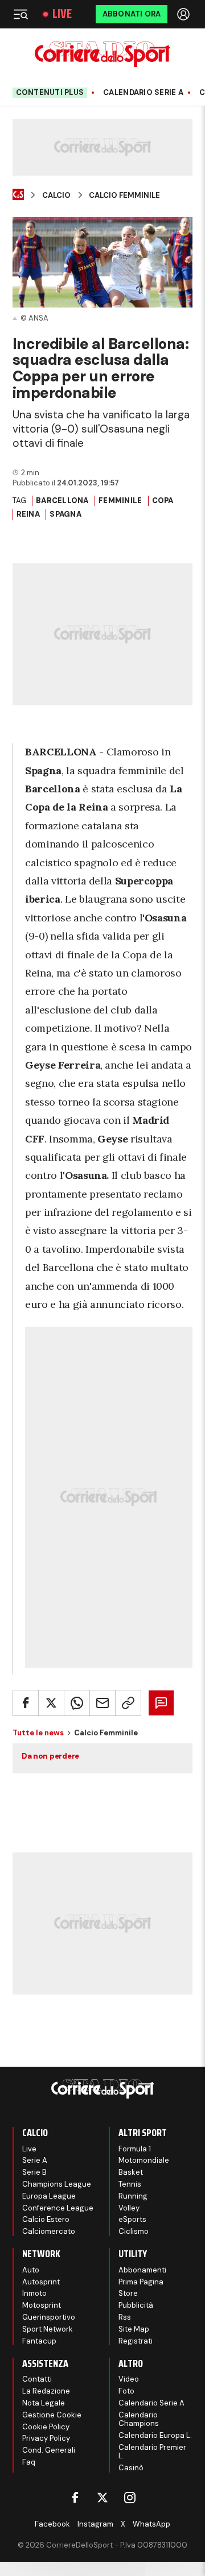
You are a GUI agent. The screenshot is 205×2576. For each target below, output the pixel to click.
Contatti (37, 2379)
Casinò (131, 2468)
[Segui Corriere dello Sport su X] (102, 2498)
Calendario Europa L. (155, 2435)
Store (128, 2293)
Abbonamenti (142, 2270)
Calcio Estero (46, 2219)
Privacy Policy (46, 2438)
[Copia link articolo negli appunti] (128, 1703)
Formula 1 (135, 2149)
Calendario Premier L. (152, 2452)
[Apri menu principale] (20, 14)
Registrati (136, 2341)
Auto (31, 2270)
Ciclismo (134, 2231)
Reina (28, 514)
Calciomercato (49, 2231)
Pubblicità (136, 2305)
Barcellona (62, 500)
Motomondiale (144, 2160)
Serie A (35, 2160)
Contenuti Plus (50, 92)
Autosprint (41, 2282)
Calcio (56, 196)
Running (133, 2196)
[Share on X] (51, 1703)
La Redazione (46, 2391)
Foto (126, 2391)
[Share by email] (102, 1703)
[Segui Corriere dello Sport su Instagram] (130, 2498)
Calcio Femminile (124, 196)
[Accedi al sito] (184, 14)
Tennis (130, 2184)
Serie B (34, 2172)
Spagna (65, 514)
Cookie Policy (46, 2427)
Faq (29, 2462)
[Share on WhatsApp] (77, 1703)
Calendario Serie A (143, 93)
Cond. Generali (49, 2450)
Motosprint (42, 2305)
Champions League (57, 2184)
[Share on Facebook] (26, 1703)
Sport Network (48, 2329)
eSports (132, 2219)
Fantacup (39, 2341)
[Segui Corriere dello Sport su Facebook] (75, 2498)
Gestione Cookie (52, 2415)
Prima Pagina (141, 2282)
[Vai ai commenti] (161, 1703)
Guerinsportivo (49, 2317)
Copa (163, 500)
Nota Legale (44, 2403)
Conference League (58, 2208)
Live (62, 14)
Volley (129, 2208)
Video (129, 2379)
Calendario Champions (139, 2419)
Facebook (52, 2524)
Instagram (95, 2524)
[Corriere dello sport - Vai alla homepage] (102, 54)
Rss (125, 2317)
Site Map (134, 2329)
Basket (131, 2172)
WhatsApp (151, 2524)
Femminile (120, 500)
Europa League (49, 2196)
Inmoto (34, 2293)
